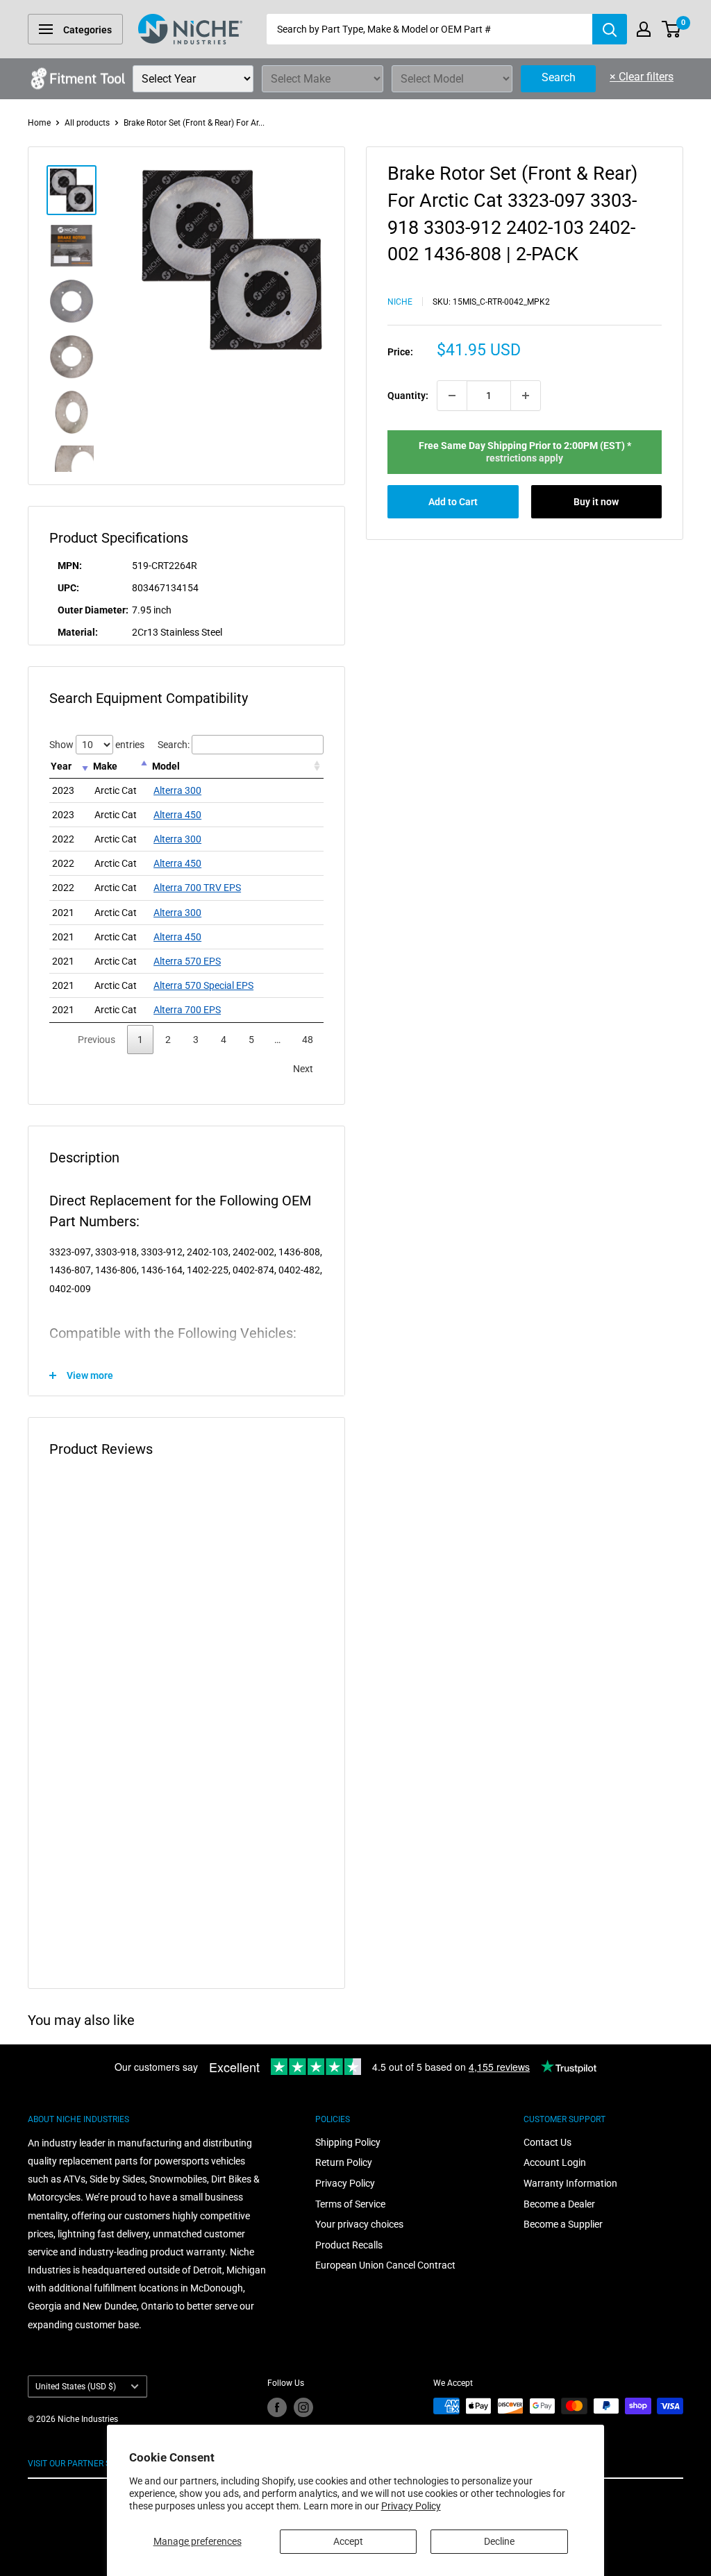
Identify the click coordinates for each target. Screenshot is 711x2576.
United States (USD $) (76, 2387)
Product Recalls (349, 2245)
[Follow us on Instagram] (303, 2407)
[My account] (644, 29)
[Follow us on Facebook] (277, 2407)
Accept (348, 2541)
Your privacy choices (359, 2224)
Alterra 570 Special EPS (203, 985)
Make (105, 766)
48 (308, 1040)
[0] (672, 29)
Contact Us (547, 2142)
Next (303, 1069)
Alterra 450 (177, 815)
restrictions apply (525, 458)
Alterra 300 (177, 790)
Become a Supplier (563, 2224)
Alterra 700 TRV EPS (197, 888)
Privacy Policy (411, 2506)
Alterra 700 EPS (187, 1010)
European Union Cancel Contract (385, 2265)
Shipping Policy (348, 2142)
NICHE (400, 302)
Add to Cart (453, 502)
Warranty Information (570, 2183)
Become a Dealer (559, 2204)
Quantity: (408, 396)
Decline (499, 2541)
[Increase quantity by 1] (526, 396)
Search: (174, 745)
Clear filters (642, 77)
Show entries (97, 745)
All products (87, 123)
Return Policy (344, 2162)
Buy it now (596, 502)
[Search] (610, 29)
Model (166, 766)
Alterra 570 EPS (187, 961)
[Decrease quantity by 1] (452, 396)
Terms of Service (350, 2204)
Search (559, 77)
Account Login (555, 2162)
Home (39, 123)
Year (61, 766)
